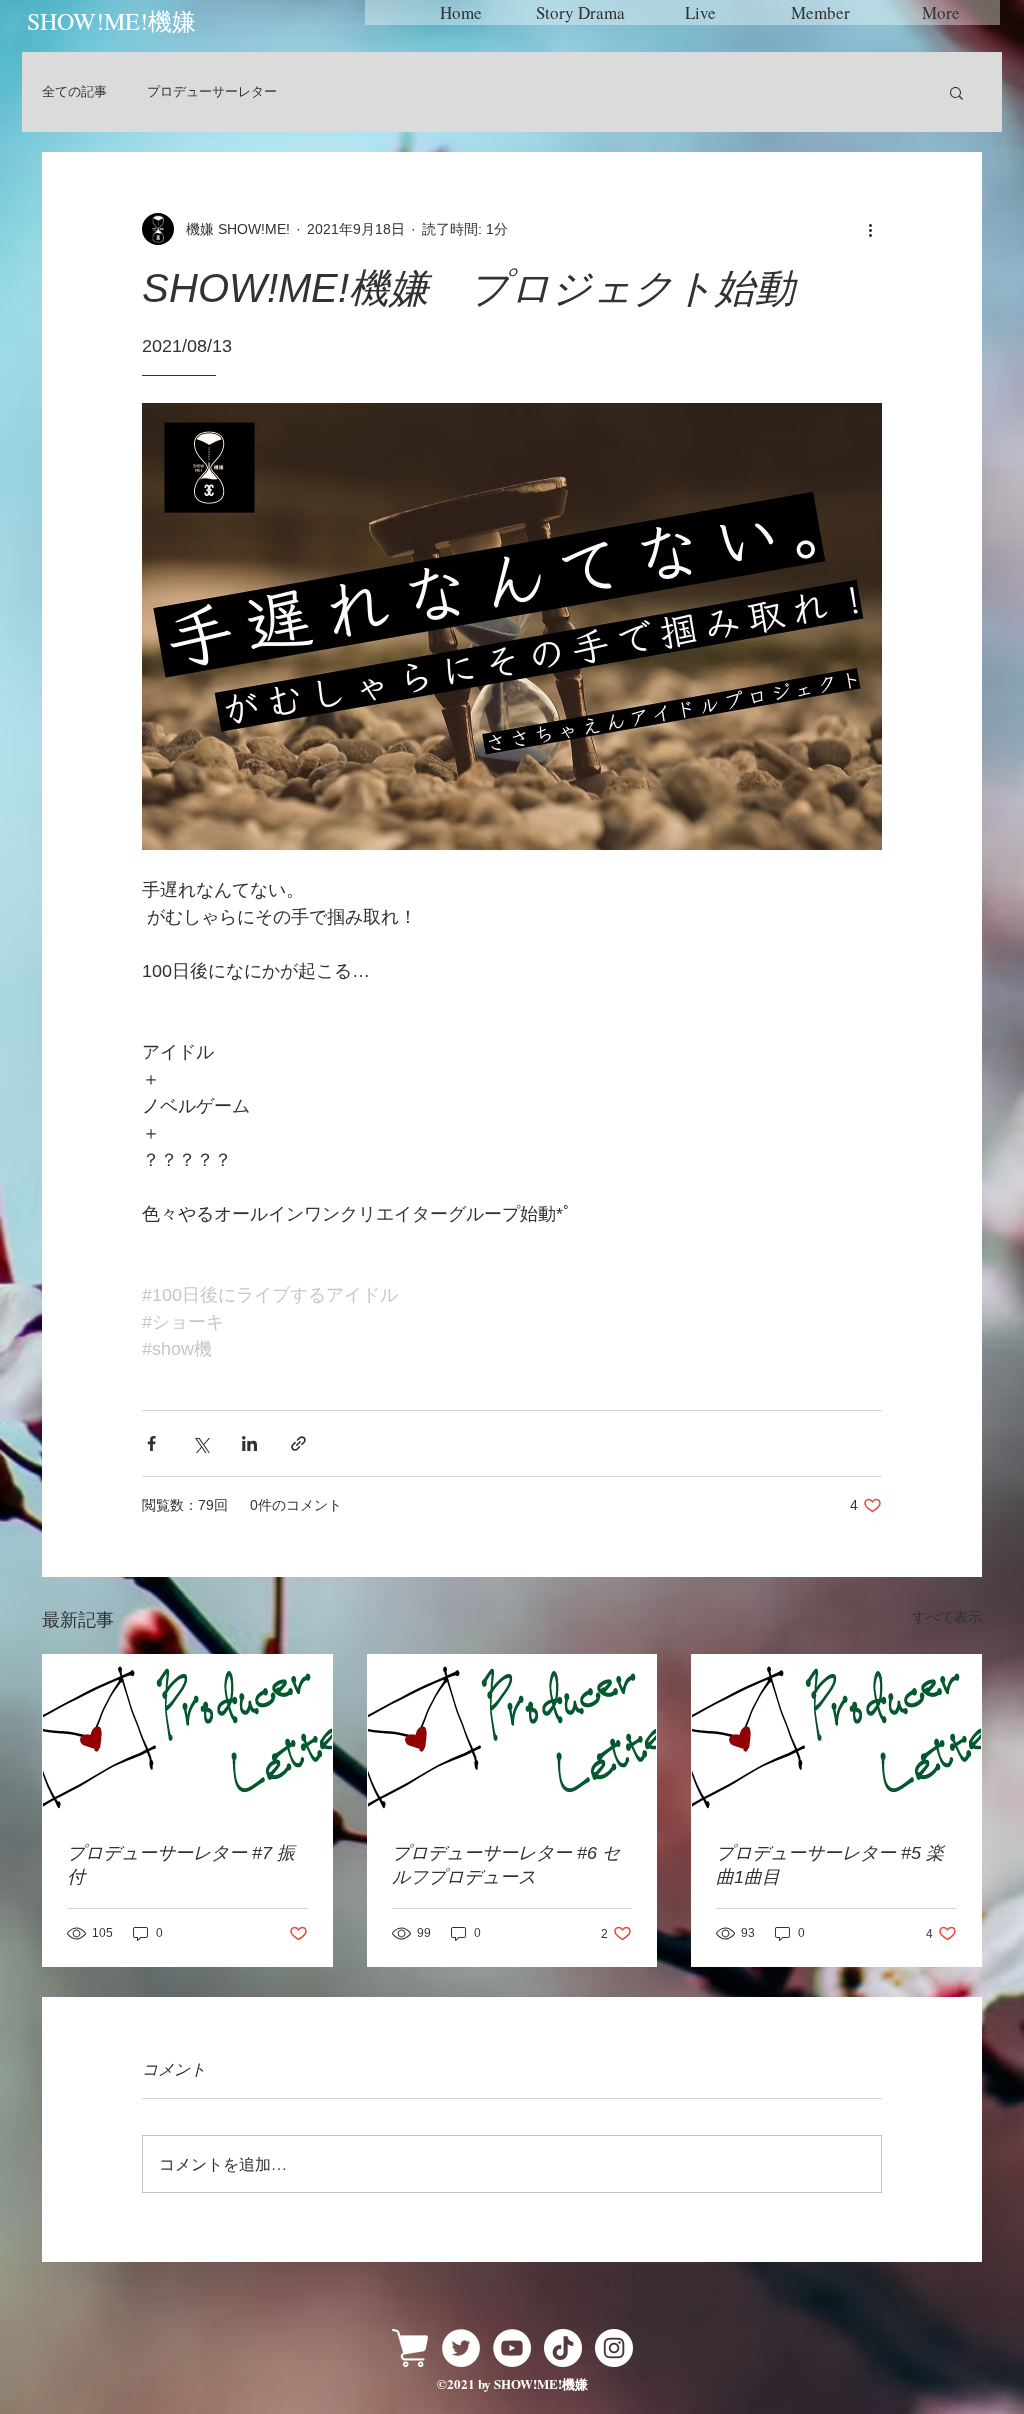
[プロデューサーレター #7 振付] (187, 1736)
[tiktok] (563, 2348)
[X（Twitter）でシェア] (200, 1443)
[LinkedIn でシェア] (249, 1443)
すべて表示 (947, 1617)
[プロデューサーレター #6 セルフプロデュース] (512, 1736)
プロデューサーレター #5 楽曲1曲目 (830, 1865)
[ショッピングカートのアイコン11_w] (410, 2348)
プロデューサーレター (212, 91)
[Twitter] (461, 2348)
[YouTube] (512, 2348)
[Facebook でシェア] (151, 1443)
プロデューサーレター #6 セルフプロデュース (506, 1865)
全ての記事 (74, 91)
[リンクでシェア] (298, 1443)
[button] (956, 92)
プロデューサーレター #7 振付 (181, 1865)
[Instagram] (614, 2348)
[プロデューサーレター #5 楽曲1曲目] (836, 1736)
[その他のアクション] (870, 229)
